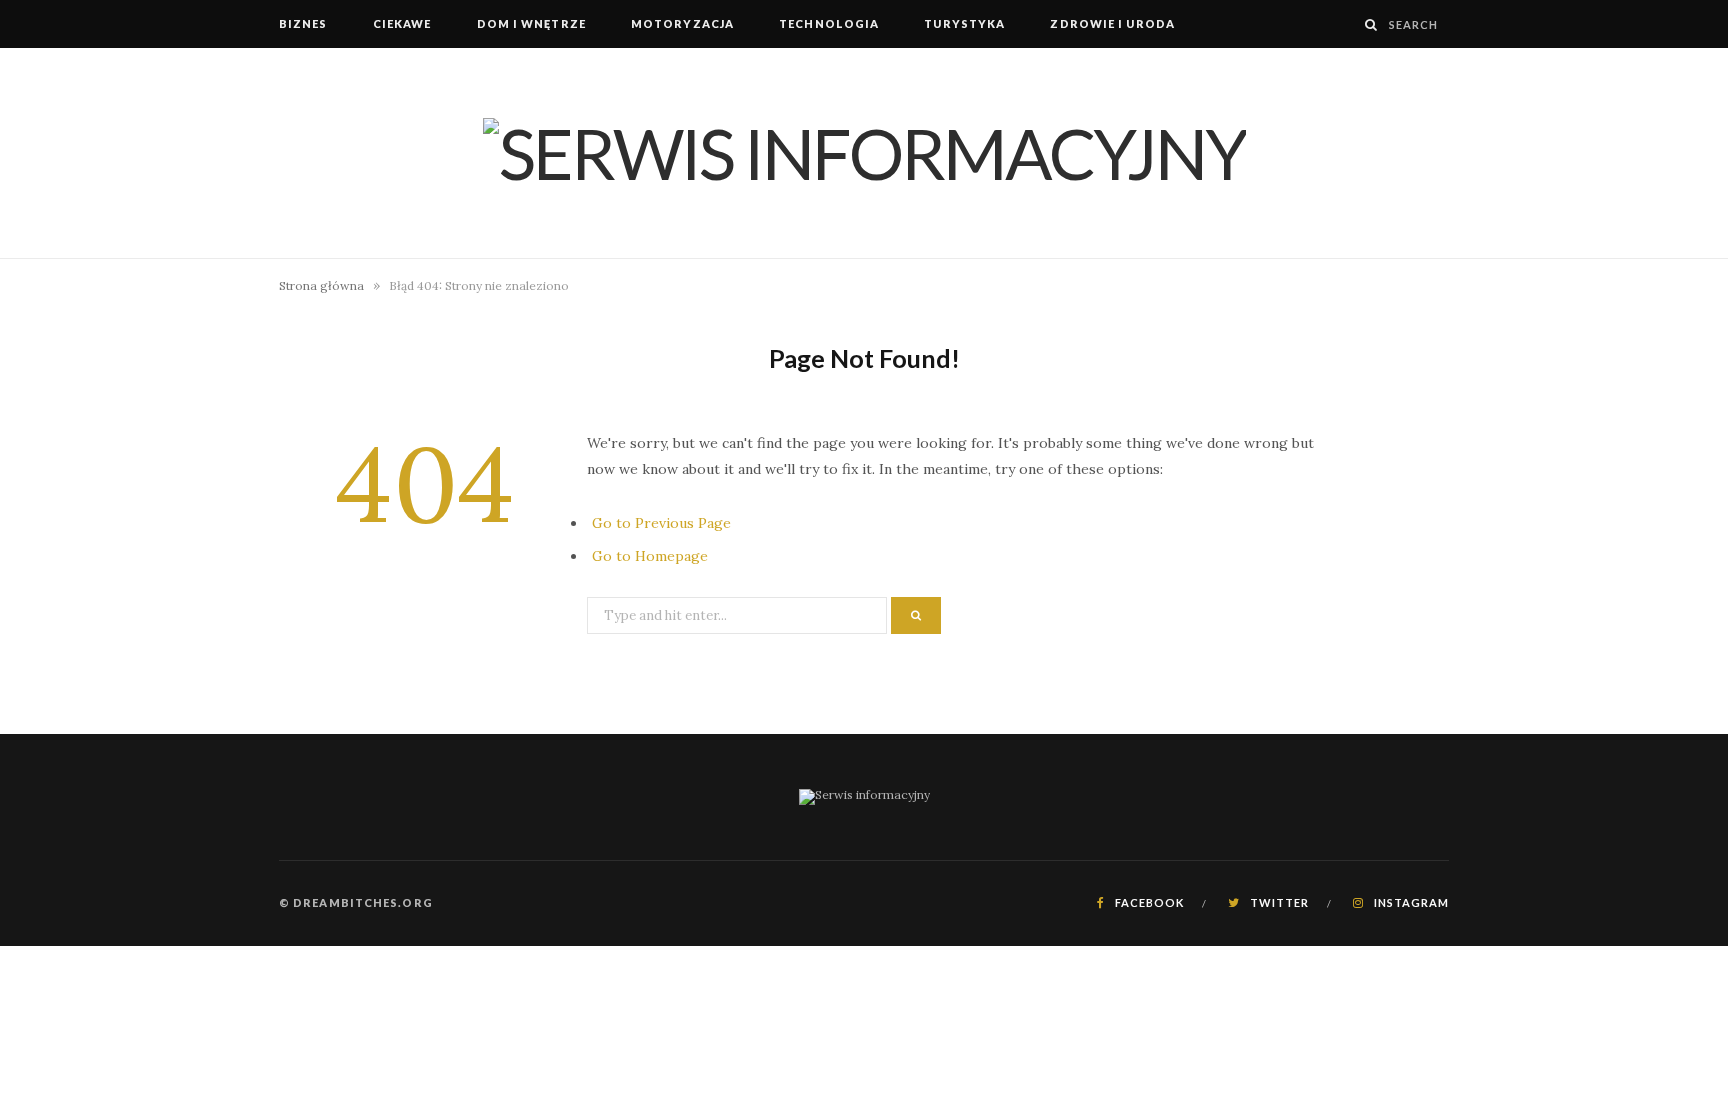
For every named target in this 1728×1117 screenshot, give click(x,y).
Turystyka (964, 23)
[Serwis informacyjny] (864, 153)
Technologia (829, 23)
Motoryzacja (682, 23)
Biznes (303, 23)
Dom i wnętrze (531, 23)
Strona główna (321, 285)
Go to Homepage (650, 556)
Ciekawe (402, 23)
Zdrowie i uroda (1112, 23)
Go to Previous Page (661, 523)
